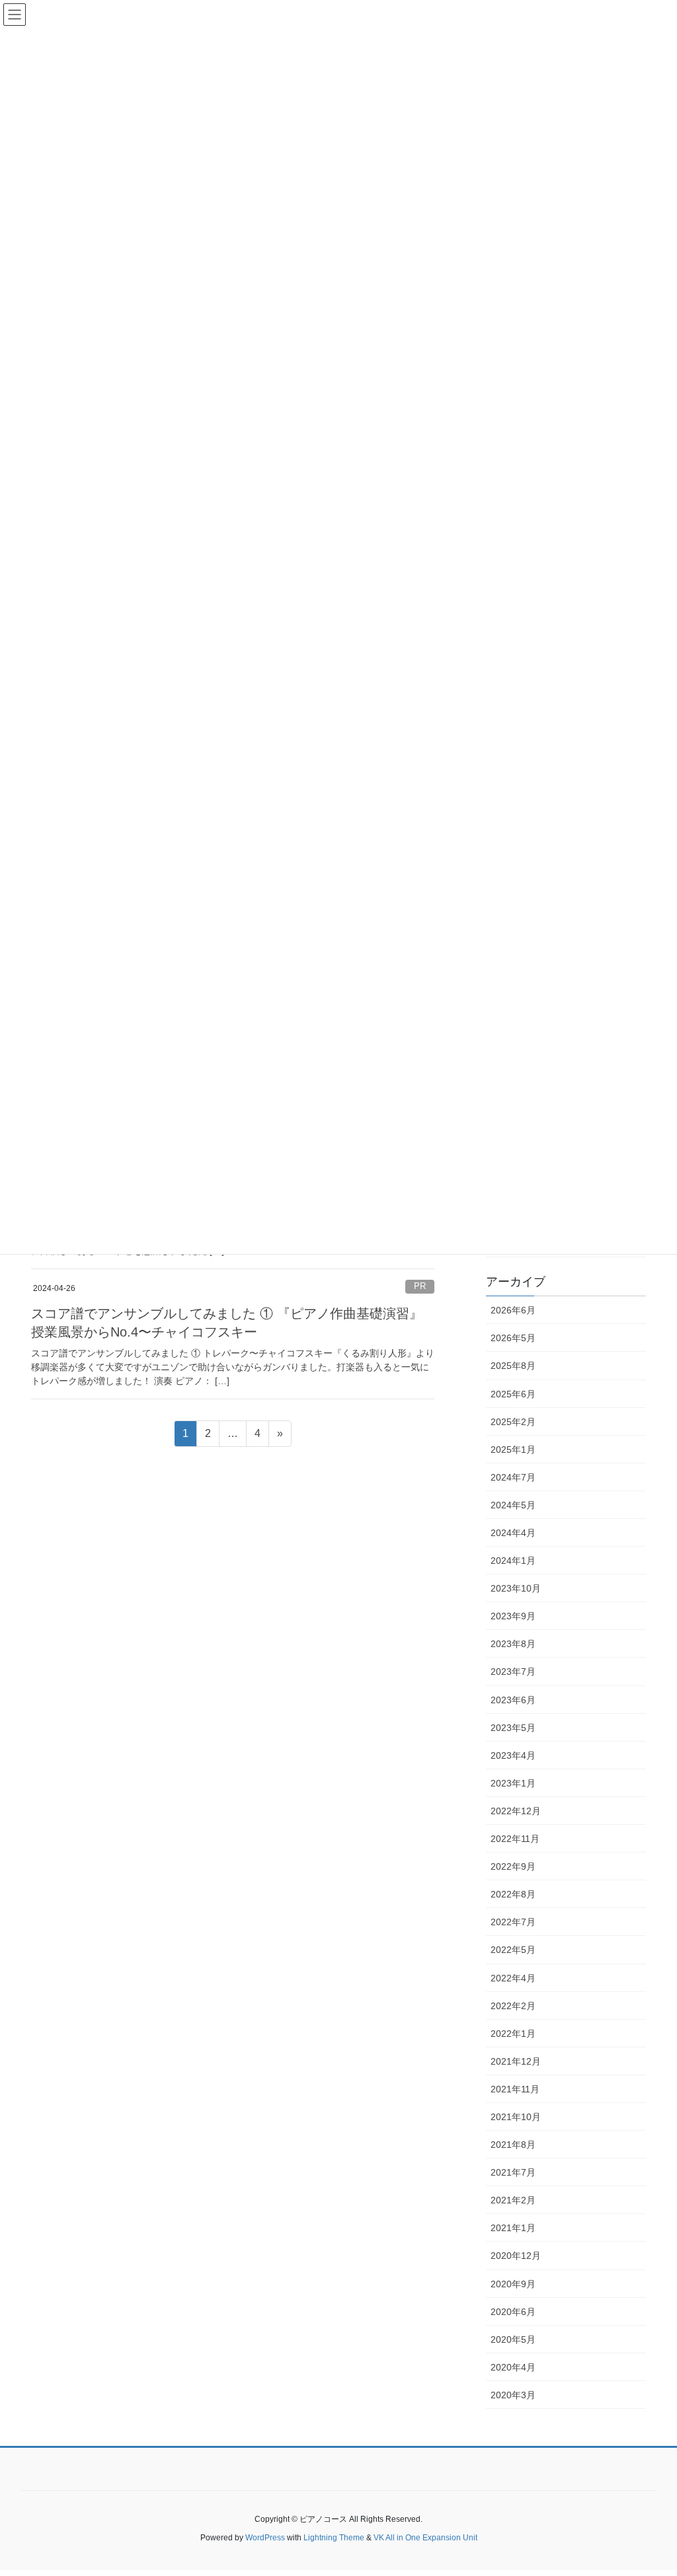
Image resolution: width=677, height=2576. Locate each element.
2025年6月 (513, 1394)
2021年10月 (516, 2117)
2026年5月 (513, 1338)
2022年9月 (513, 1866)
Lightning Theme (334, 2538)
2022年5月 (513, 1950)
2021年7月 (513, 2172)
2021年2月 (513, 2200)
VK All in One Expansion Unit (425, 2538)
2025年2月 (513, 1422)
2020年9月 (513, 2284)
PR (420, 1286)
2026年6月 (513, 1310)
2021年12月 (516, 2061)
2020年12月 (516, 2256)
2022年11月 (515, 1839)
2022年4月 (513, 1978)
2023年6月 (513, 1700)
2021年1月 (513, 2228)
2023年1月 (513, 1783)
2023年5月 (513, 1728)
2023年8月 (513, 1644)
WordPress (265, 2538)
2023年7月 (513, 1672)
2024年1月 (513, 1561)
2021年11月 (515, 2089)
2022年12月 (516, 1811)
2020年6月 (513, 2312)
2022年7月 (513, 1922)
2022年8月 (513, 1894)
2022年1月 (513, 2034)
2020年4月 (513, 2367)
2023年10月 (516, 1588)
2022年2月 (513, 2006)
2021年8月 (513, 2145)
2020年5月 (513, 2339)
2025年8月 (513, 1366)
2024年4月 (513, 1533)
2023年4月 (513, 1755)
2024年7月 (513, 1477)
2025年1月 (513, 1450)
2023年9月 (513, 1616)
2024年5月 (513, 1505)
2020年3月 (513, 2395)
